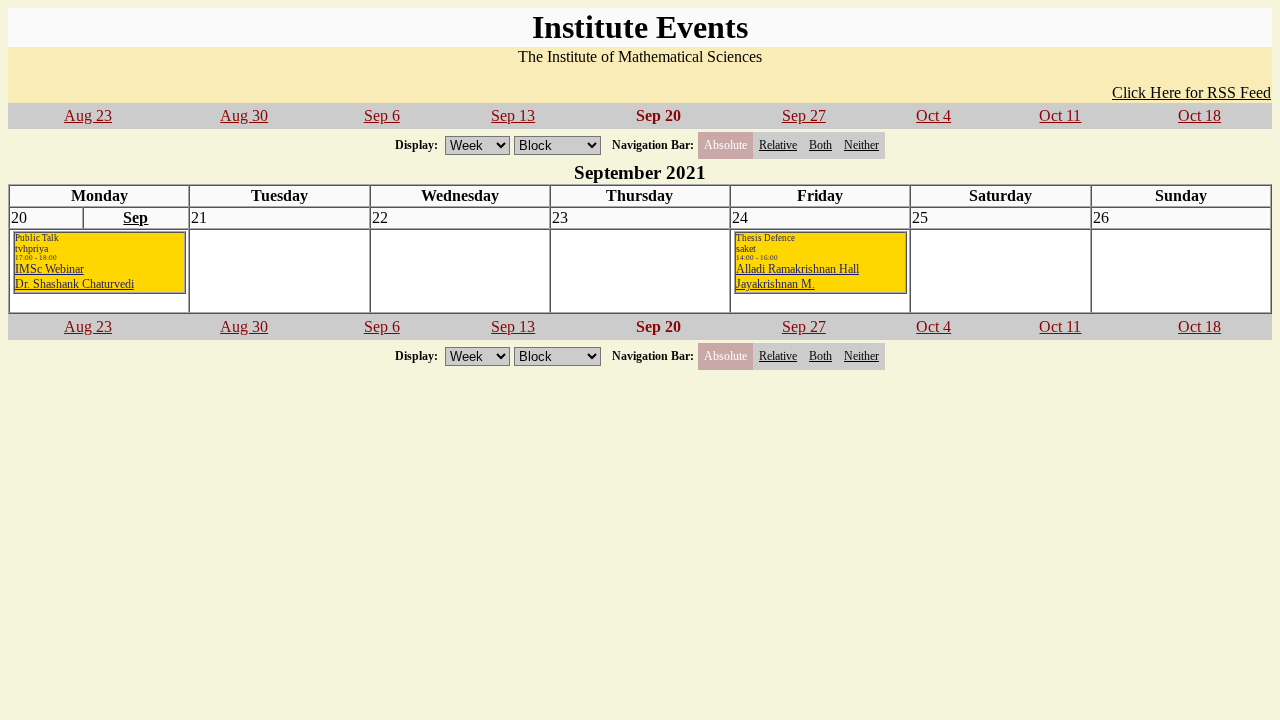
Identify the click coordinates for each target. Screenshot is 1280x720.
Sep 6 (382, 115)
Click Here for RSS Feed (1191, 92)
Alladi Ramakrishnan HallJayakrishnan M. (797, 276)
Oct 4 (933, 115)
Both (820, 145)
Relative (778, 145)
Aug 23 (88, 115)
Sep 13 (513, 115)
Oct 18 (1199, 115)
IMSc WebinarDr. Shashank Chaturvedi (74, 276)
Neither (861, 145)
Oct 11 (1060, 115)
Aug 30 (244, 115)
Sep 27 (804, 115)
